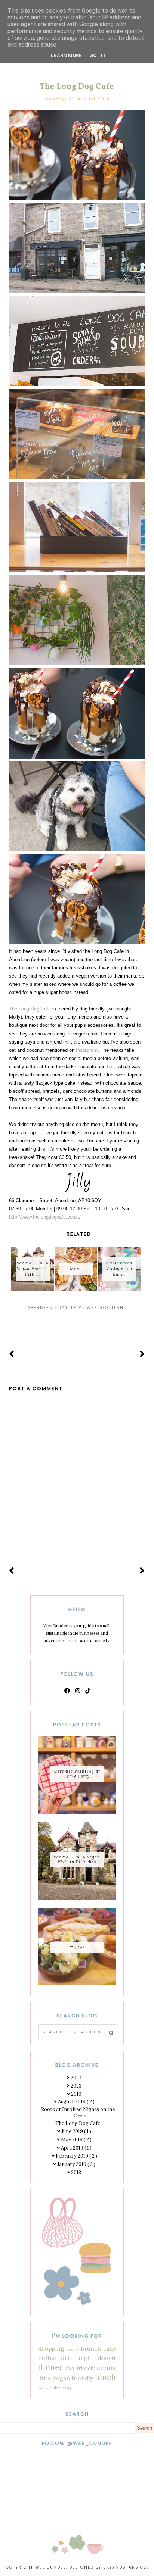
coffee (47, 2358)
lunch (105, 2377)
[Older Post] (142, 1354)
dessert (107, 2358)
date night (77, 2358)
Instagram (87, 1050)
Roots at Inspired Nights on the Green (78, 2113)
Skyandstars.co (125, 2567)
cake (110, 2348)
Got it (98, 55)
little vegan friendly (66, 2378)
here (112, 1067)
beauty (73, 2349)
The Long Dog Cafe (30, 1009)
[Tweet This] (77, 1317)
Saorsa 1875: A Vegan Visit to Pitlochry (77, 1859)
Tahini (77, 1948)
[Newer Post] (12, 1354)
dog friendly (80, 2368)
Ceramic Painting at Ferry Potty (77, 1774)
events (106, 2368)
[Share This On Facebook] (67, 1317)
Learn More (66, 55)
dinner (50, 2367)
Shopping (51, 2348)
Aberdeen (40, 1307)
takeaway (61, 2388)
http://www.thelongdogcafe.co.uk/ (45, 1217)
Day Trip (70, 1307)
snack (44, 2388)
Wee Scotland (107, 1307)
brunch (91, 2348)
